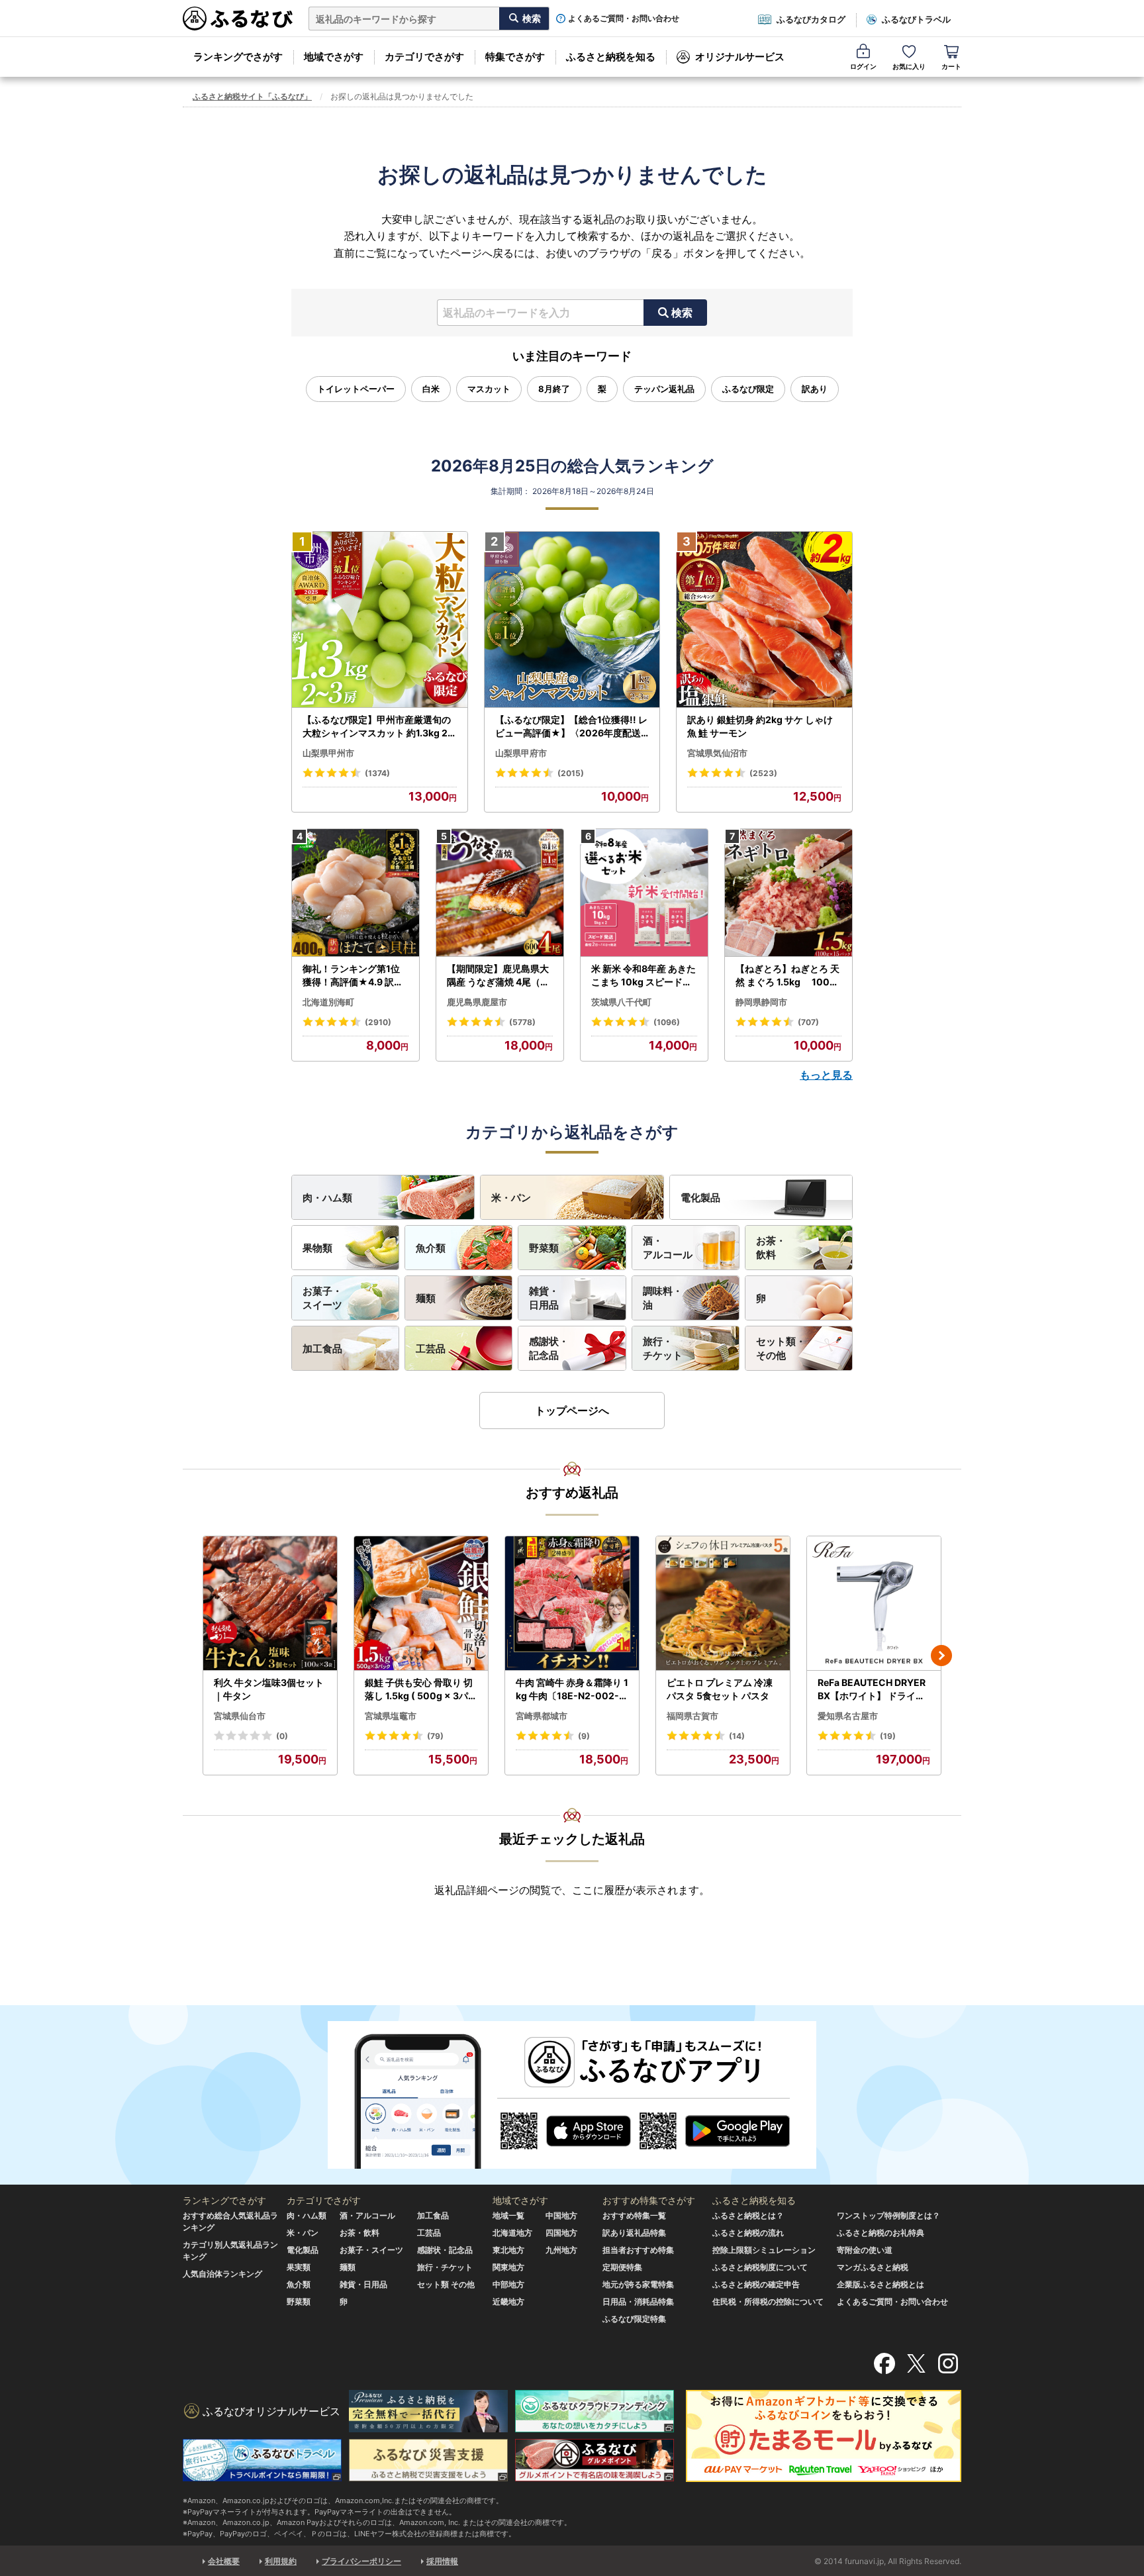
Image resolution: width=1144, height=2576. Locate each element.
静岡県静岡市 (761, 1002)
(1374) (377, 773)
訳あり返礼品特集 (634, 2233)
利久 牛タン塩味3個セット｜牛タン (269, 1689)
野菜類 (544, 1248)
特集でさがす (515, 57)
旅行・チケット (663, 1348)
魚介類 (431, 1248)
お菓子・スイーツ (322, 1298)
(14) (737, 1736)
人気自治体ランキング (222, 2274)
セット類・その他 (781, 1348)
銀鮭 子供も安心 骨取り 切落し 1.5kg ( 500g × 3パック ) (421, 1689)
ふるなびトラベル (916, 19)
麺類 (426, 1298)
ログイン (863, 66)
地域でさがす (334, 57)
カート (951, 66)
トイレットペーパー (356, 389)
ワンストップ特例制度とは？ (888, 2215)
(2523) (763, 773)
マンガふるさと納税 (873, 2267)
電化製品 (700, 1198)
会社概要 (224, 2561)
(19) (888, 1736)
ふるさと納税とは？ (748, 2215)
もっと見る (826, 1075)
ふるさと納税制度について (760, 2267)
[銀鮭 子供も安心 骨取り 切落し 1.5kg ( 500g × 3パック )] (421, 1604)
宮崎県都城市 (542, 1716)
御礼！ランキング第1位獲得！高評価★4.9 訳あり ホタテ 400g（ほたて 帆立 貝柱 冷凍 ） (354, 975)
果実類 (299, 2267)
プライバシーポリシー (361, 2561)
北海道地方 (512, 2233)
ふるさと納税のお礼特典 (881, 2233)
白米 (431, 389)
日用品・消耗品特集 (638, 2302)
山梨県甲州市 (328, 753)
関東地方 (508, 2267)
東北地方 (508, 2250)
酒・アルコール (668, 1248)
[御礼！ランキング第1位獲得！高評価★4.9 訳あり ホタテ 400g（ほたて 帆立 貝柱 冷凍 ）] (356, 893)
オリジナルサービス (740, 57)
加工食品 (322, 1349)
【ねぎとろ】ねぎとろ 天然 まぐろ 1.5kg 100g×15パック (787, 975)
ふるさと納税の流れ (748, 2233)
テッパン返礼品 (664, 389)
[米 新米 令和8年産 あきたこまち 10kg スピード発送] (644, 893)
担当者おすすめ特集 (638, 2250)
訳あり (815, 389)
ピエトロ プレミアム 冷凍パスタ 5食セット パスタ (720, 1689)
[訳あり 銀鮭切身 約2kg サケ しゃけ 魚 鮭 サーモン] (764, 620)
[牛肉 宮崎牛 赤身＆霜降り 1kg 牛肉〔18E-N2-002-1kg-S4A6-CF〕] (572, 1604)
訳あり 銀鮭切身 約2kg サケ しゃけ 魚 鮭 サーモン (760, 726)
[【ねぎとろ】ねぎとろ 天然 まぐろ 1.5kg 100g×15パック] (788, 893)
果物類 (317, 1248)
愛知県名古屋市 (848, 1716)
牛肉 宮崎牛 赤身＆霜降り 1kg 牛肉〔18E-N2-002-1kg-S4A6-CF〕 (572, 1689)
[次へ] (941, 1656)
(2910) (378, 1022)
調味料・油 (663, 1298)
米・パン (511, 1198)
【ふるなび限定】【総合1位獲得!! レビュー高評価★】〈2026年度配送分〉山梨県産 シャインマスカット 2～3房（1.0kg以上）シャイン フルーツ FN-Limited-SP (572, 726)
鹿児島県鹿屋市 (477, 1002)
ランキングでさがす (238, 57)
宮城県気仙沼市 (717, 753)
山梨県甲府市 (521, 753)
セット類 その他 (446, 2284)
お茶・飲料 (771, 1248)
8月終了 (554, 389)
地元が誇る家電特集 (638, 2284)
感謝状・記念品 (549, 1348)
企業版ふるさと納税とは (881, 2284)
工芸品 (431, 1349)
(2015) (571, 773)
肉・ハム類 (327, 1198)
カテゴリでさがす (424, 57)
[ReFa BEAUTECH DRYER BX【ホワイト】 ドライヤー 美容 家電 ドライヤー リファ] (874, 1604)
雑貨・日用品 (544, 1298)
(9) (584, 1736)
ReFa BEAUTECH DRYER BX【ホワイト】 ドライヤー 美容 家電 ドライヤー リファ (873, 1689)
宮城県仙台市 (240, 1716)
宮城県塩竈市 (391, 1716)
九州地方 (561, 2250)
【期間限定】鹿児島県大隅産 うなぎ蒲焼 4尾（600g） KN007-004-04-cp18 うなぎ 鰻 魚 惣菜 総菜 (500, 975)
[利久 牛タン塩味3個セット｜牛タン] (270, 1604)
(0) (282, 1736)
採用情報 (442, 2561)
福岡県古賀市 (692, 1716)
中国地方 (561, 2215)
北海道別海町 (328, 1002)
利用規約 (281, 2561)
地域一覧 (508, 2215)
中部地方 (508, 2284)
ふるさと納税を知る (611, 57)
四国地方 (561, 2233)
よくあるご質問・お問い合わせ (624, 19)
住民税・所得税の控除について (768, 2302)
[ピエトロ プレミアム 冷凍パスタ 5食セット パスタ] (723, 1604)
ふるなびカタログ (811, 19)
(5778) (522, 1022)
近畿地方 (508, 2302)
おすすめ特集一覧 (634, 2215)
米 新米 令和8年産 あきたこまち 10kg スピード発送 (643, 975)
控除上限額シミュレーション (764, 2250)
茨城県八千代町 (621, 1002)
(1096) (667, 1022)
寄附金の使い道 (865, 2250)
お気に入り (909, 66)
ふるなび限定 (748, 389)
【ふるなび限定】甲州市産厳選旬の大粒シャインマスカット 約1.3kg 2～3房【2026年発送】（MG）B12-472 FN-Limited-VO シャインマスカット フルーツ (378, 726)
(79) (435, 1736)
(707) (808, 1022)
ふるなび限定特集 (634, 2319)
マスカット (489, 389)
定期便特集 (622, 2267)
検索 (682, 313)
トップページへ (572, 1411)
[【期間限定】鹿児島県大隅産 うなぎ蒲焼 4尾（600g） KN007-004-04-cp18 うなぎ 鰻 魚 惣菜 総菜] (500, 893)
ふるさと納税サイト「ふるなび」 (252, 96)
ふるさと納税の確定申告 (756, 2284)
